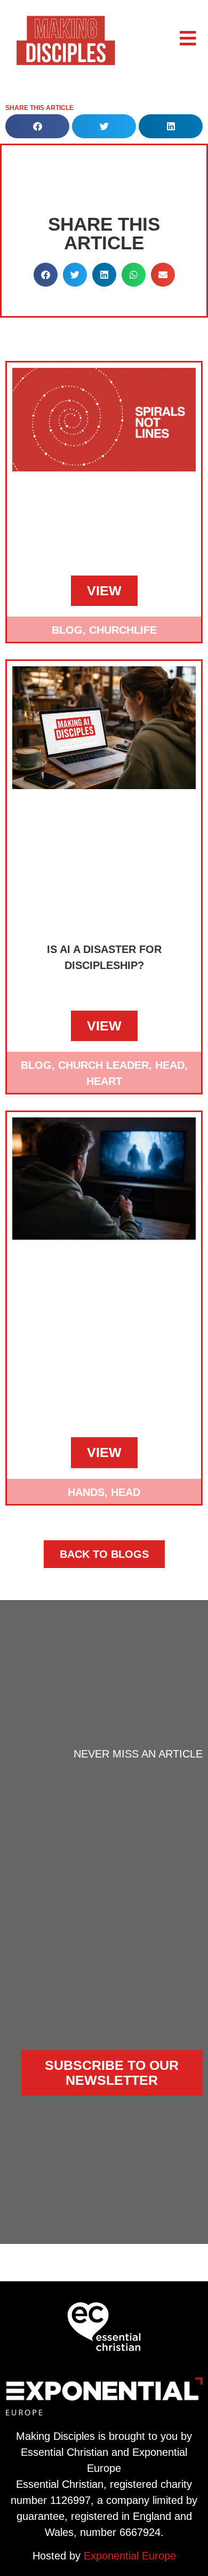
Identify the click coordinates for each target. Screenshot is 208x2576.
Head (170, 1065)
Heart (104, 1081)
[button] (37, 126)
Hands (86, 1492)
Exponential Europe (130, 2556)
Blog (67, 630)
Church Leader (103, 1065)
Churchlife (123, 630)
